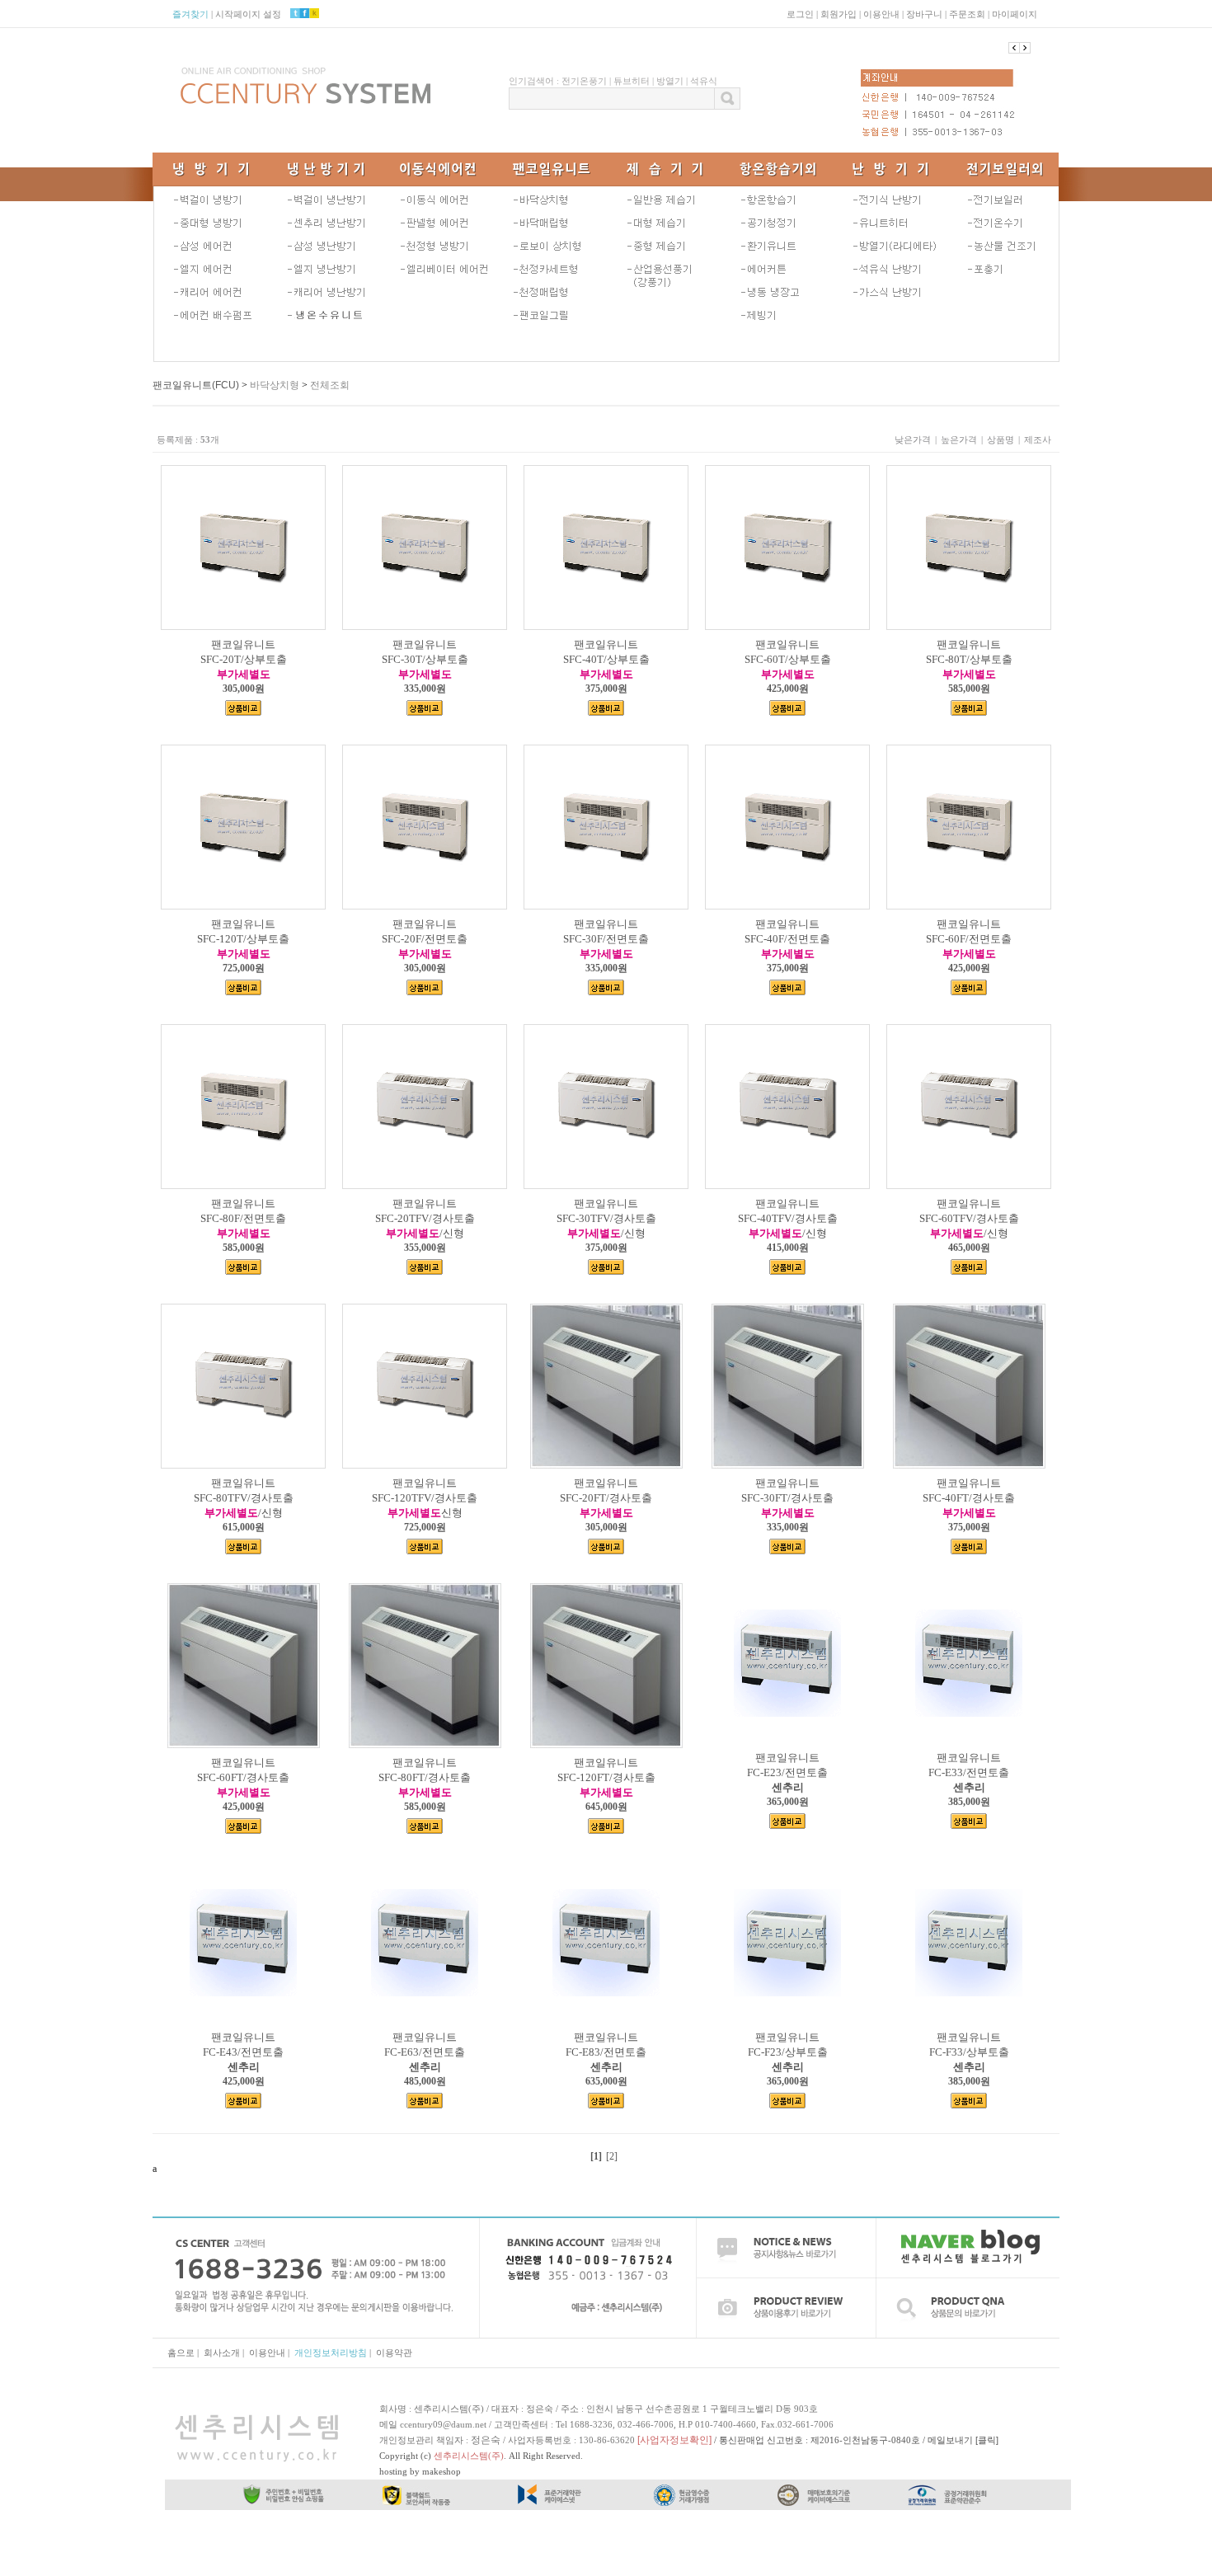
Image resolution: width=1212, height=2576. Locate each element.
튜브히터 (632, 81)
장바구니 (924, 14)
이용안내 (881, 14)
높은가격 (959, 440)
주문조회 (967, 14)
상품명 (1001, 440)
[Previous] (1025, 48)
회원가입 (839, 14)
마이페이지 (1015, 14)
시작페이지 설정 (248, 14)
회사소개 (222, 2353)
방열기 (670, 81)
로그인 (800, 14)
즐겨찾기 (190, 14)
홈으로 (181, 2353)
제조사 (1038, 440)
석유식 (704, 81)
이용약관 (394, 2353)
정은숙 (486, 2440)
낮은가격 (913, 440)
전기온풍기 (584, 81)
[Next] (1014, 48)
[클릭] (987, 2440)
